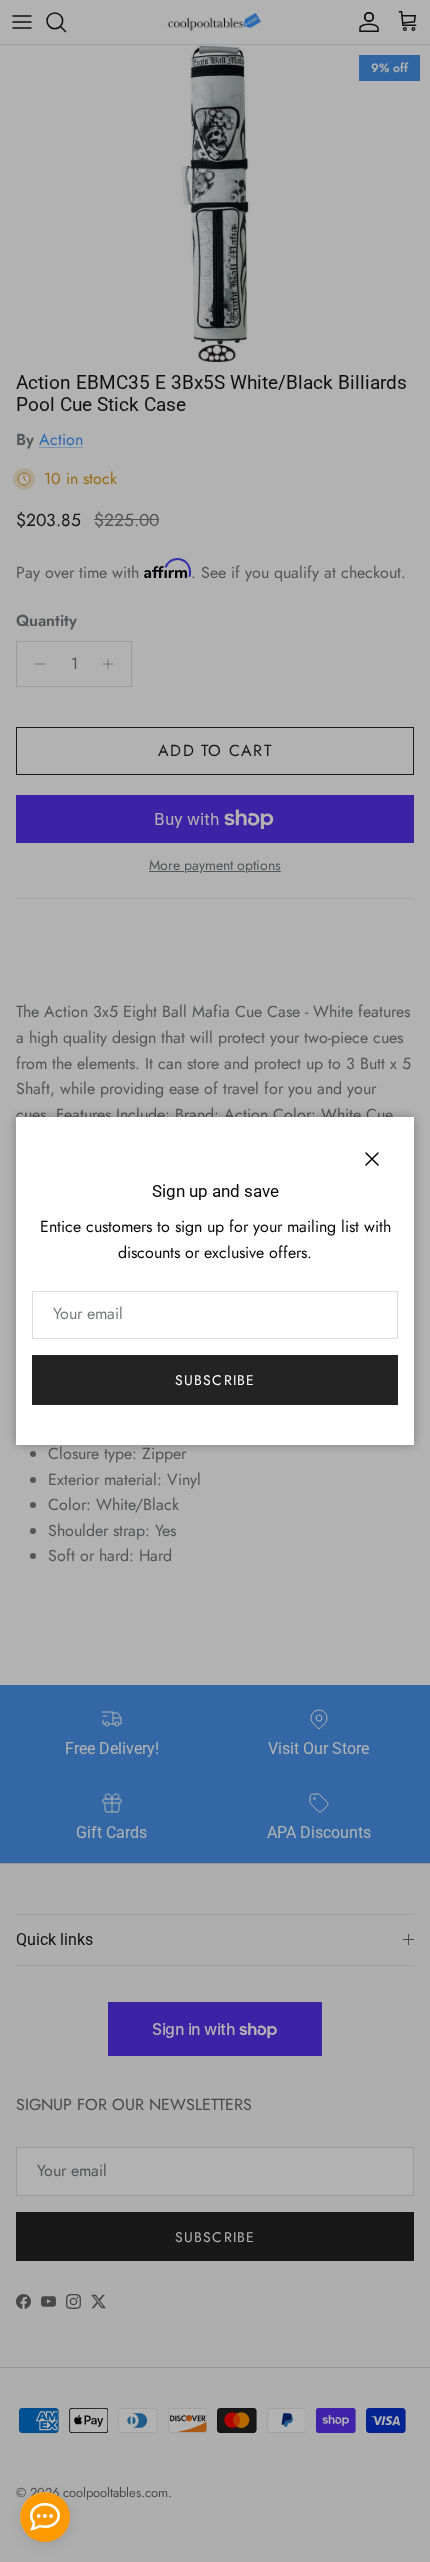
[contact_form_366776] (45, 2517)
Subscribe (215, 1380)
